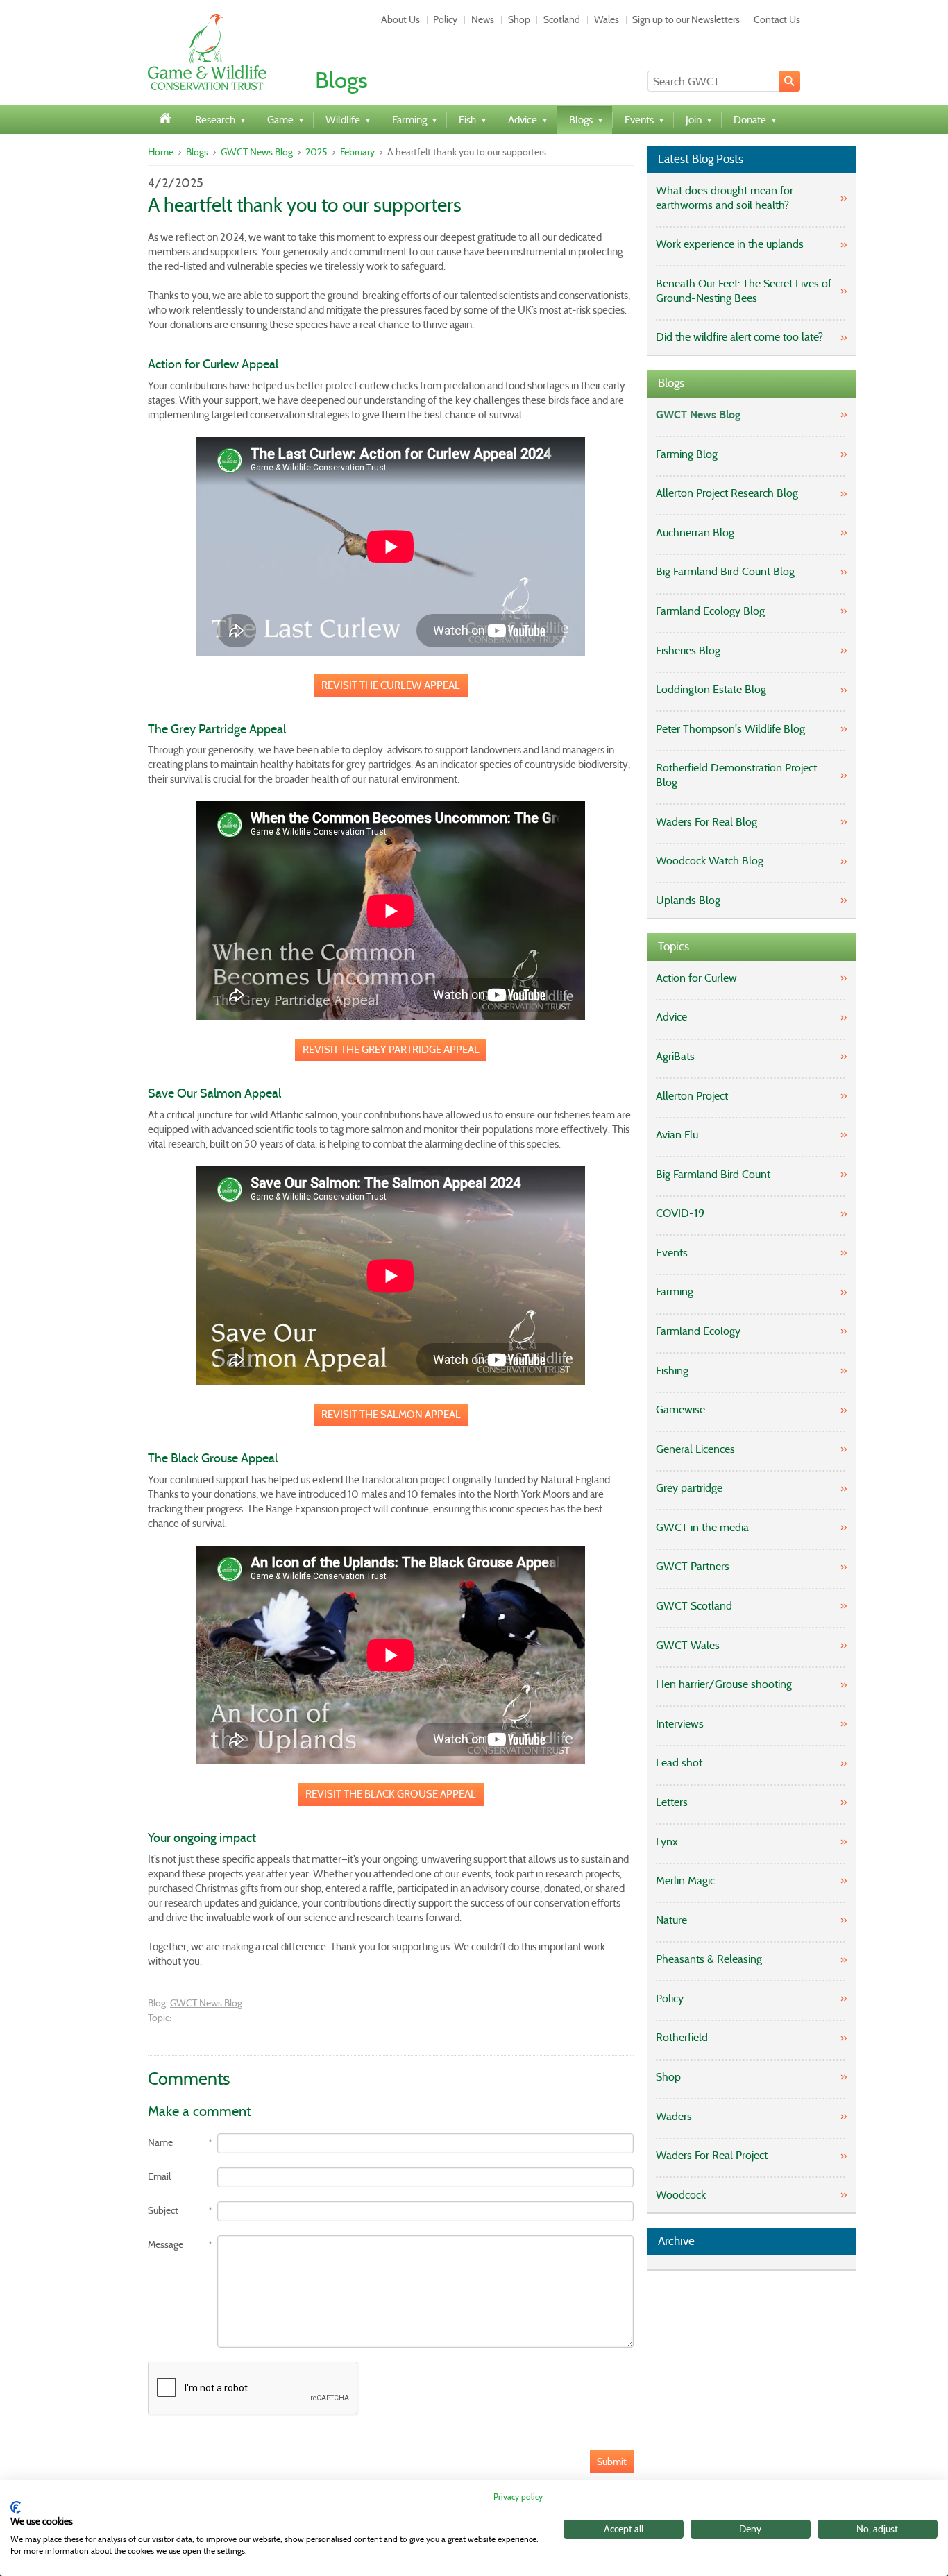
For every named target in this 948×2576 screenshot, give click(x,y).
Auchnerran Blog (695, 532)
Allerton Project (692, 1096)
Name (160, 2143)
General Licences (695, 1449)
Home (161, 152)
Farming (675, 1291)
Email (159, 2177)
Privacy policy (518, 2497)
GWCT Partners (693, 1566)
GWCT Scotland (694, 1606)
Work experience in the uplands (730, 244)
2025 (316, 152)
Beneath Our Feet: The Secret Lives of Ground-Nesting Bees (744, 291)
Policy (445, 19)
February (357, 152)
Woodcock (681, 2195)
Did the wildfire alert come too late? (739, 337)
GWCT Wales (688, 1645)
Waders (674, 2116)
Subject (163, 2211)
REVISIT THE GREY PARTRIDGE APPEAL (391, 1050)
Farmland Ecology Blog (710, 611)
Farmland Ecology (698, 1331)
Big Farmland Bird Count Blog (725, 571)
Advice (671, 1017)
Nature (671, 1920)
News (483, 19)
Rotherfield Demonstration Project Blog (736, 775)
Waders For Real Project (712, 2155)
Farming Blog (687, 454)
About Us (400, 19)
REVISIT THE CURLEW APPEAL (391, 685)
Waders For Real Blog (706, 822)
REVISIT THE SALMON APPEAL (391, 1415)
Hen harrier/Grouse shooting (724, 1684)
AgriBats (675, 1056)
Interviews (680, 1724)
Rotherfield (682, 2037)
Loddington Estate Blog (711, 689)
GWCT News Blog (257, 152)
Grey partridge (689, 1488)
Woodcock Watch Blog (710, 861)
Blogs (197, 152)
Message (166, 2245)
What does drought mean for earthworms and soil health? (725, 198)
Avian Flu (677, 1135)
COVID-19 (680, 1213)
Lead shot (679, 1763)
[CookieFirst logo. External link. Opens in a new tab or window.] (16, 2507)
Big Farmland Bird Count (713, 1174)
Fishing (672, 1371)
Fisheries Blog (688, 650)
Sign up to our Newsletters (686, 19)
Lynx (667, 1842)
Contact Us (777, 19)
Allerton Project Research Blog (727, 493)
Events (672, 1253)
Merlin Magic (685, 1880)
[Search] (790, 81)
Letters (672, 1802)
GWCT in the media (702, 1527)
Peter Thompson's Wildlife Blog (730, 729)
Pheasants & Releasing (709, 1959)
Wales (607, 19)
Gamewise (680, 1409)
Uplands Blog (688, 900)
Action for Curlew (696, 978)
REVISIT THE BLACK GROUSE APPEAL (391, 1794)
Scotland (562, 19)
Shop (519, 19)
